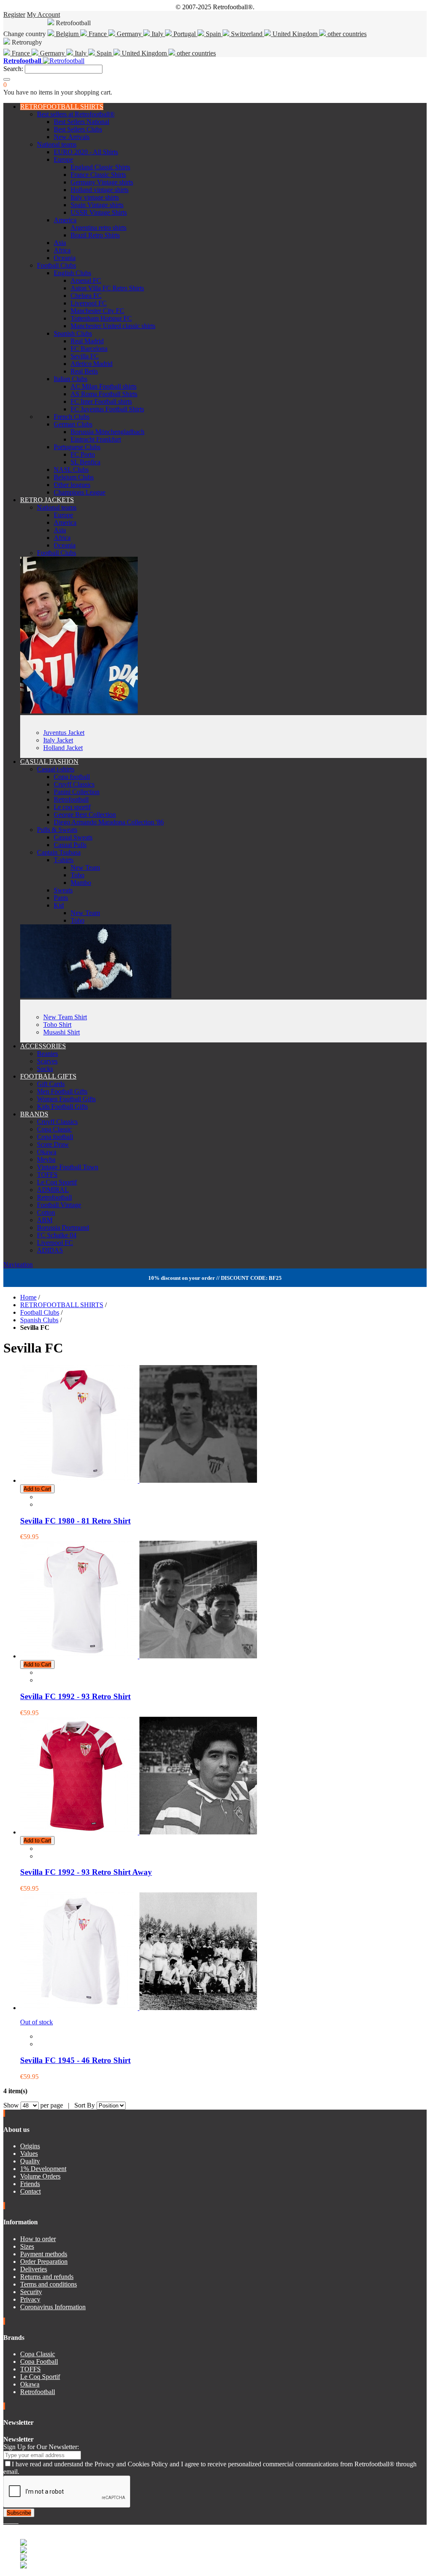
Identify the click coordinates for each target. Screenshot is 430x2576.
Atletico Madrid (92, 364)
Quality (30, 2161)
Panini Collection (77, 792)
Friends (30, 2184)
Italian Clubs (71, 379)
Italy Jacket (58, 740)
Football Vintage (59, 1205)
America (65, 220)
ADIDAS (50, 1250)
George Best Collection (85, 814)
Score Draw (53, 1144)
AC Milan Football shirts (104, 386)
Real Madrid (87, 341)
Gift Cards (51, 1084)
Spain (213, 34)
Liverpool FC (89, 303)
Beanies (47, 1054)
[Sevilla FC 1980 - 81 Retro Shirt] (139, 1480)
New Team (85, 867)
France (98, 34)
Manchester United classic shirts (113, 326)
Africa (62, 250)
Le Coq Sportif (57, 1182)
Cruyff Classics (74, 784)
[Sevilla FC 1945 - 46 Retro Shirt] (139, 2008)
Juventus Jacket (64, 733)
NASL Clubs (71, 470)
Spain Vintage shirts (97, 205)
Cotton (46, 1212)
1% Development (43, 2169)
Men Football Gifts (62, 1091)
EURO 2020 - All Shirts (86, 152)
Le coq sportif (72, 807)
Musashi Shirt (62, 1032)
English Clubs (72, 273)
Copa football (72, 777)
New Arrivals (72, 137)
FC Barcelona (89, 349)
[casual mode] (96, 996)
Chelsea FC (86, 296)
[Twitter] (8, 2521)
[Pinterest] (18, 2521)
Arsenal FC (86, 280)
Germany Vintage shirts (102, 182)
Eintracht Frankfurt (96, 439)
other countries (346, 34)
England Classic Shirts (100, 167)
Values (29, 2154)
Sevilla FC (85, 356)
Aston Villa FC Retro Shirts (107, 288)
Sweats (63, 890)
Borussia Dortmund (63, 1227)
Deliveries (34, 2269)
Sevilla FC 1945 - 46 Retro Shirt (75, 2060)
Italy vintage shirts (95, 197)
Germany (129, 34)
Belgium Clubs (74, 477)
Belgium (67, 34)
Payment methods (44, 2254)
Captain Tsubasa (59, 852)
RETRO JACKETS (47, 500)
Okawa (47, 1152)
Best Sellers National (81, 122)
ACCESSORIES (43, 1046)
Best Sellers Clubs (78, 129)
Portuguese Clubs (77, 447)
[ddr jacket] (79, 711)
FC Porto (83, 454)
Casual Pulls (70, 845)
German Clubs (73, 424)
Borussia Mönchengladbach (107, 432)
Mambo (81, 883)
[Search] (7, 79)
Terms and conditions (49, 2284)
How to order (38, 2239)
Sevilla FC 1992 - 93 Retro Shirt (75, 1696)
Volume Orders (40, 2176)
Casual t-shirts (56, 769)
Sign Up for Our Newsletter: (41, 2447)
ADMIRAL (53, 1190)
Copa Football (39, 2362)
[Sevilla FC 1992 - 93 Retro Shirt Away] (139, 1832)
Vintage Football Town (68, 1167)
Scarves (47, 1061)
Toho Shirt (57, 1025)
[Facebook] (5, 2521)
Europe (63, 159)
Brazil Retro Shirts (95, 235)
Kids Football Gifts (62, 1106)
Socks (45, 1069)
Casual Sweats (73, 837)
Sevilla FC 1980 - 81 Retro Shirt (75, 1521)
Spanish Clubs (73, 333)
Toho (77, 875)
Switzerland (247, 34)
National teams (57, 144)
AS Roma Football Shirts (104, 394)
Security (31, 2292)
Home (28, 1297)
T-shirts (64, 860)
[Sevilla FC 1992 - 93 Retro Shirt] (139, 1656)
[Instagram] (12, 2521)
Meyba (46, 1159)
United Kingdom (295, 34)
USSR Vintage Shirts (99, 212)
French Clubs (72, 417)
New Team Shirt (65, 1017)
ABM (45, 1220)
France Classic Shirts (98, 175)
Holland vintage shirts (100, 190)
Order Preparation (44, 2262)
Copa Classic (54, 1129)
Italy (157, 34)
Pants (61, 898)
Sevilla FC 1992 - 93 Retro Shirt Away (86, 1872)
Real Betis (84, 371)
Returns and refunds (47, 2277)
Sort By (85, 2105)
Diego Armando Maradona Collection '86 (109, 822)
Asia (60, 243)
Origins (30, 2146)
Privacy (30, 2299)
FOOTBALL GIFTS (48, 1076)
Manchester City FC (97, 311)
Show (11, 2105)
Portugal (185, 34)
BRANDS (34, 1114)
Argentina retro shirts (98, 228)
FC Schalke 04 (57, 1235)
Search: (13, 69)
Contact (30, 2191)
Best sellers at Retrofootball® (76, 114)
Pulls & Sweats (57, 830)
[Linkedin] (15, 2521)
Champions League (80, 492)
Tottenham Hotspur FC (101, 318)
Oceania (65, 258)
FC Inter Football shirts (101, 401)
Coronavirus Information (53, 2307)
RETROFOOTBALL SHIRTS (62, 107)
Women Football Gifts (66, 1099)
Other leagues (72, 485)
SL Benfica (85, 462)
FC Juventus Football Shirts (107, 409)
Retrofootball (71, 799)
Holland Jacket (63, 748)
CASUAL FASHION (49, 762)
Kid (59, 905)
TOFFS (47, 1175)
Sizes (27, 2246)
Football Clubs (56, 265)
